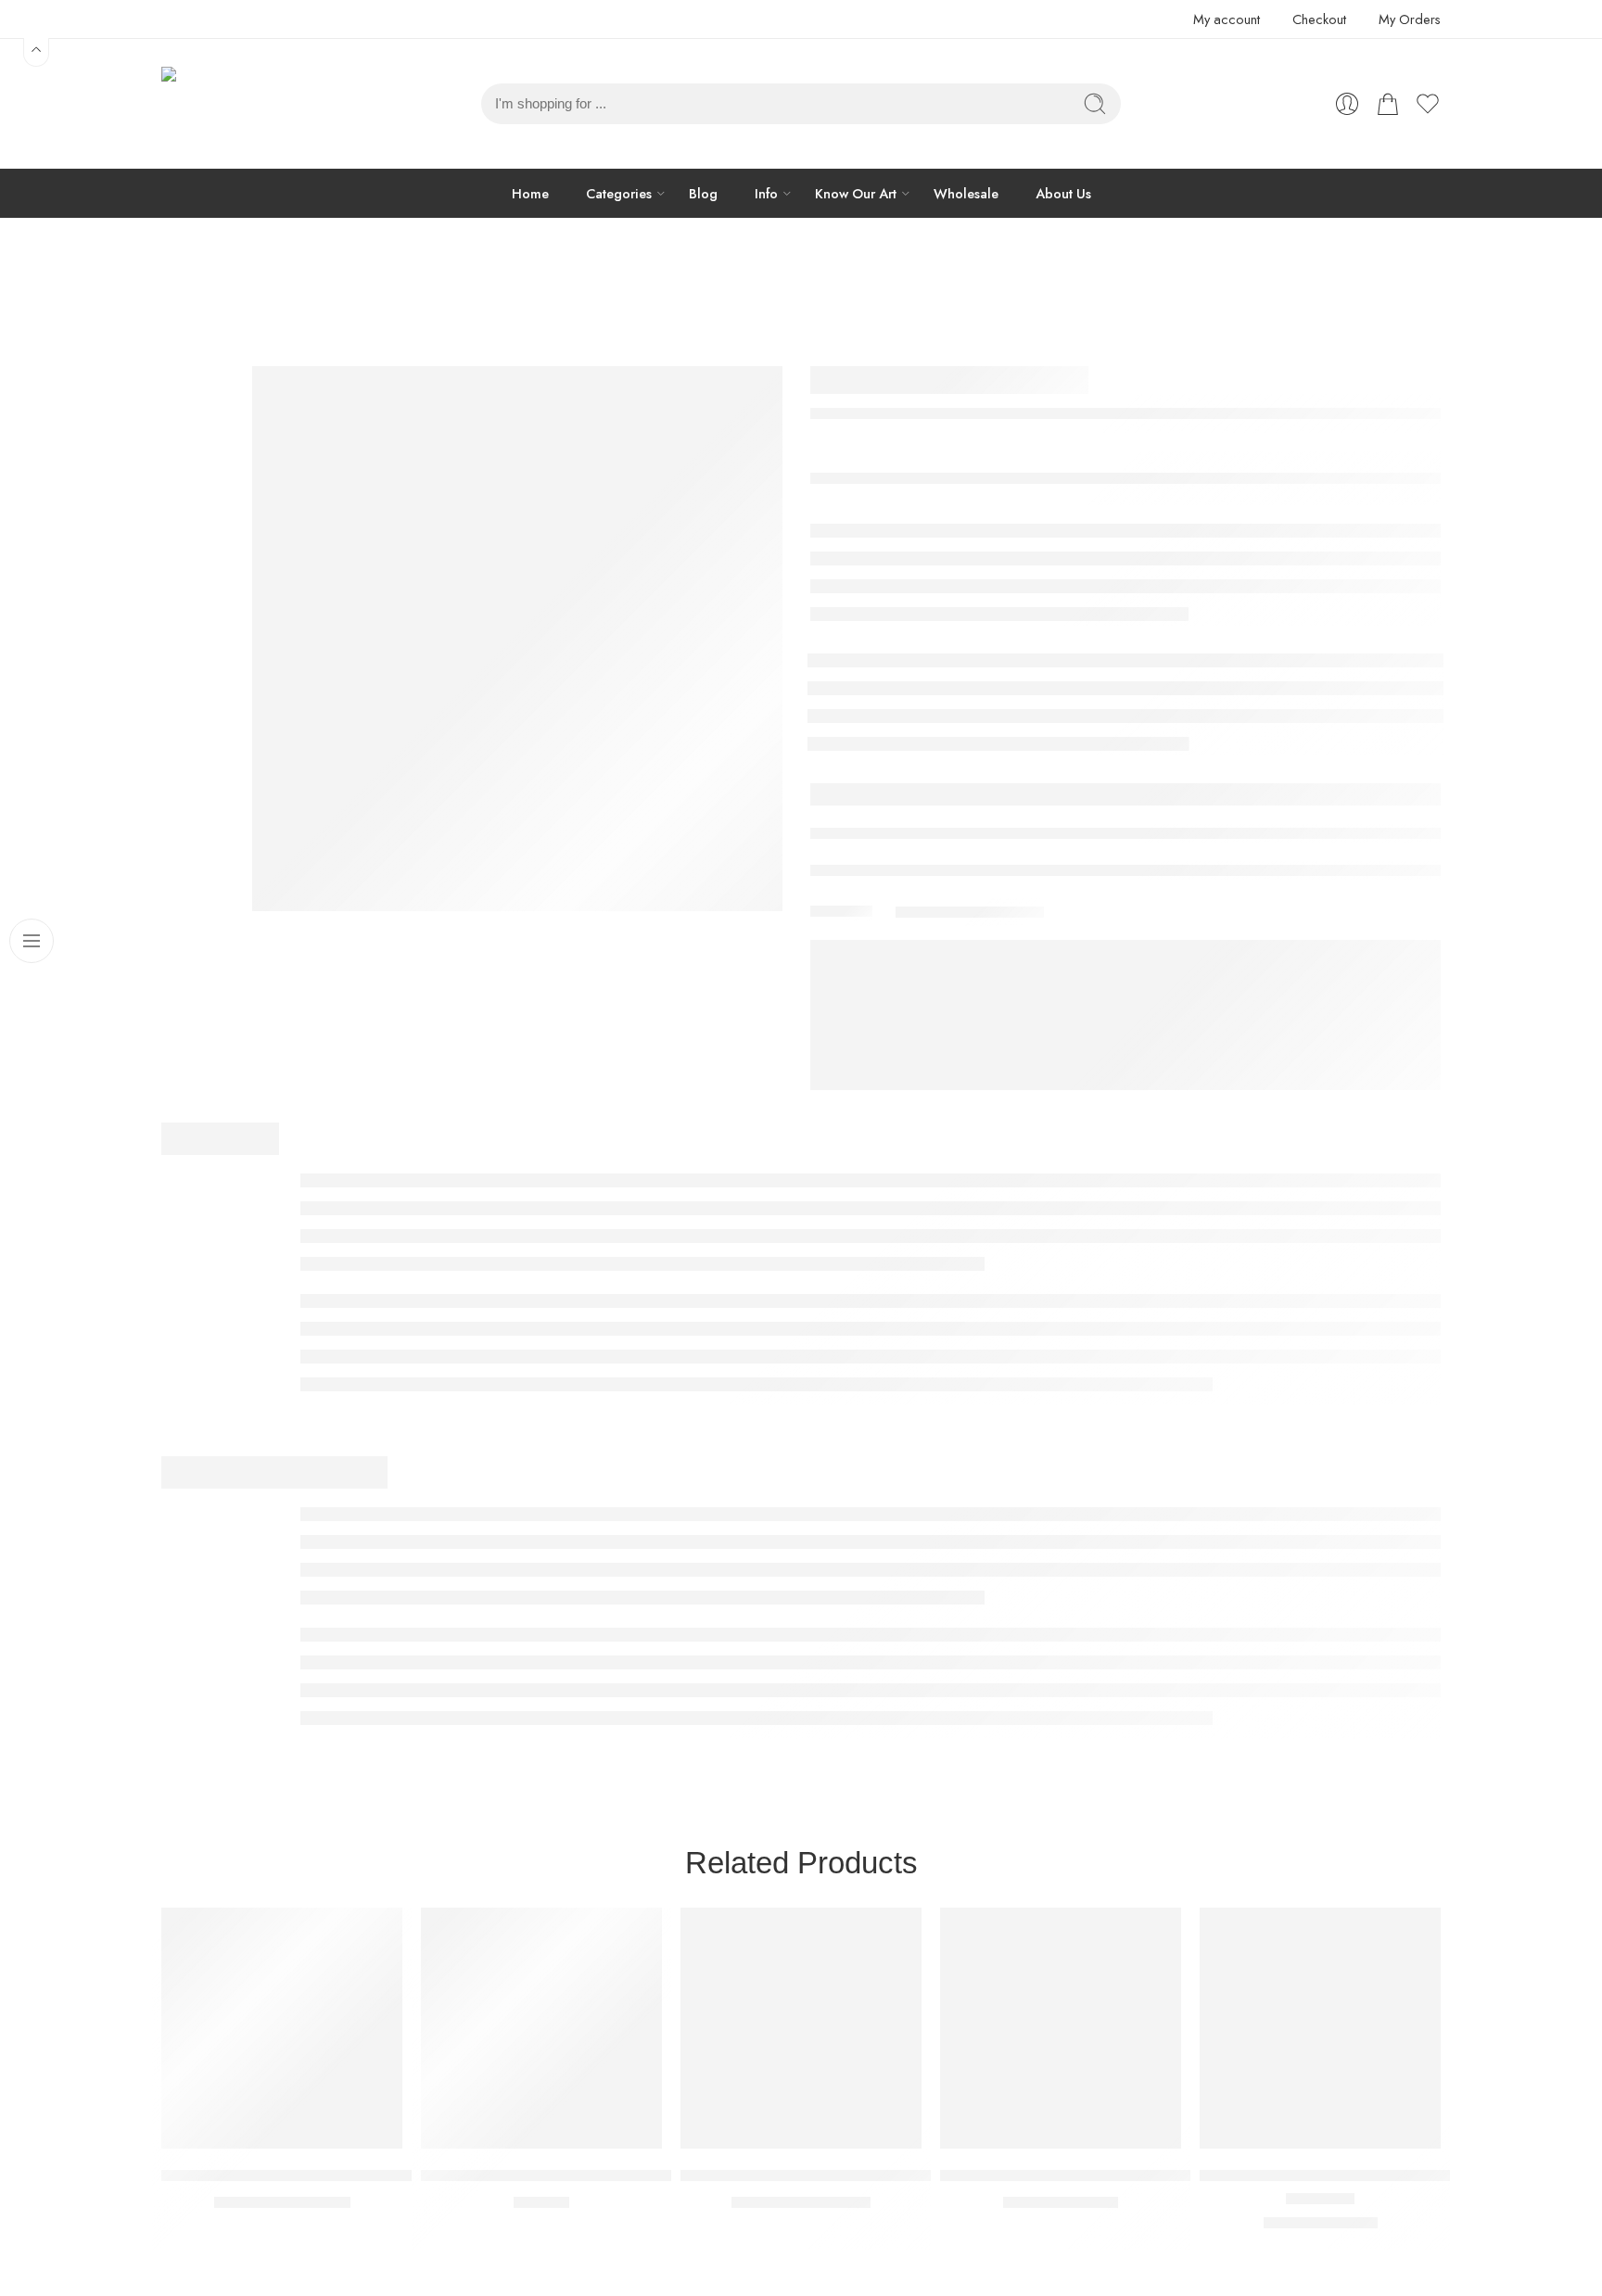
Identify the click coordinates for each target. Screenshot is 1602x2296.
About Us (1063, 193)
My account (1227, 19)
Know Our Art (856, 193)
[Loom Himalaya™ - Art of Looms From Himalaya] (208, 104)
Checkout (1319, 19)
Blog (703, 193)
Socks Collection (783, 292)
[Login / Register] (1347, 104)
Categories (619, 193)
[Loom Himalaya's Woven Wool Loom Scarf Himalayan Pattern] (541, 2028)
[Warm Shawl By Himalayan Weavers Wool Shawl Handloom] (801, 2028)
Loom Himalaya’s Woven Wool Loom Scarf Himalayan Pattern (636, 2175)
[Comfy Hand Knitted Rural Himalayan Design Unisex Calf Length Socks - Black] (1061, 2028)
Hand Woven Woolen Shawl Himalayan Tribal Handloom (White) (382, 2175)
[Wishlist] (375, 1934)
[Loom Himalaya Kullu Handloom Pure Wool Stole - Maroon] (1320, 2028)
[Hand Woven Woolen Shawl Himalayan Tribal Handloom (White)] (282, 2028)
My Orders (1410, 19)
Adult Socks (890, 292)
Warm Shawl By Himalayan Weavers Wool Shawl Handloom (888, 2175)
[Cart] (1388, 104)
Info (766, 193)
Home (530, 193)
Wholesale (966, 193)
